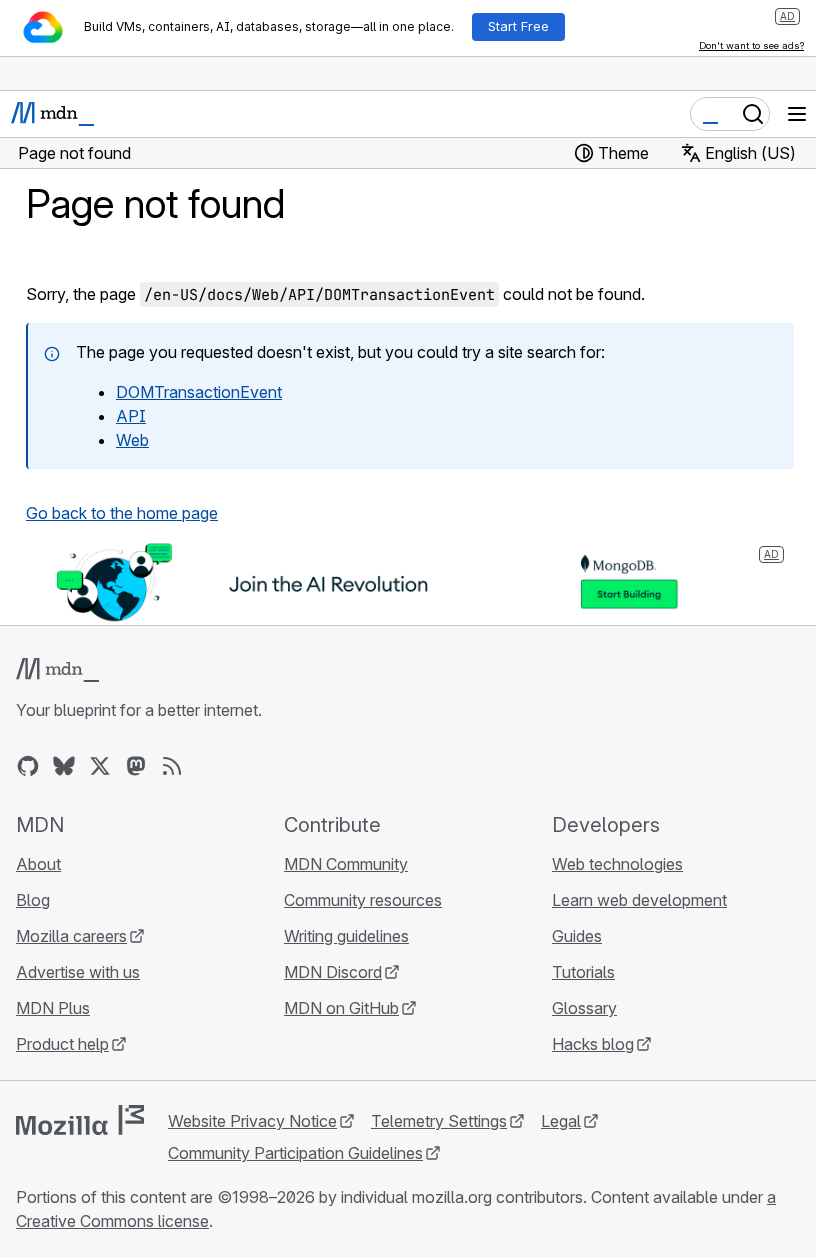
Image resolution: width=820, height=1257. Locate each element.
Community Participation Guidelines (295, 1153)
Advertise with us (78, 972)
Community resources (363, 900)
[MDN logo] (57, 670)
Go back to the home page (122, 513)
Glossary (584, 1008)
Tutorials (583, 972)
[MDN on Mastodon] (136, 766)
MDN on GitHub (341, 1008)
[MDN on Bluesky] (64, 766)
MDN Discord (333, 972)
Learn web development (639, 900)
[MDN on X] (100, 766)
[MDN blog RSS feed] (172, 766)
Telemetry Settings (439, 1121)
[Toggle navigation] (797, 114)
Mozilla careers (71, 936)
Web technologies (617, 864)
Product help (62, 1044)
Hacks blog (593, 1044)
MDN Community (346, 864)
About (38, 864)
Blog (33, 900)
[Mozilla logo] (80, 1120)
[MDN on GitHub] (28, 766)
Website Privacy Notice (252, 1121)
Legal (561, 1121)
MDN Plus (53, 1008)
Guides (577, 936)
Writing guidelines (346, 936)
